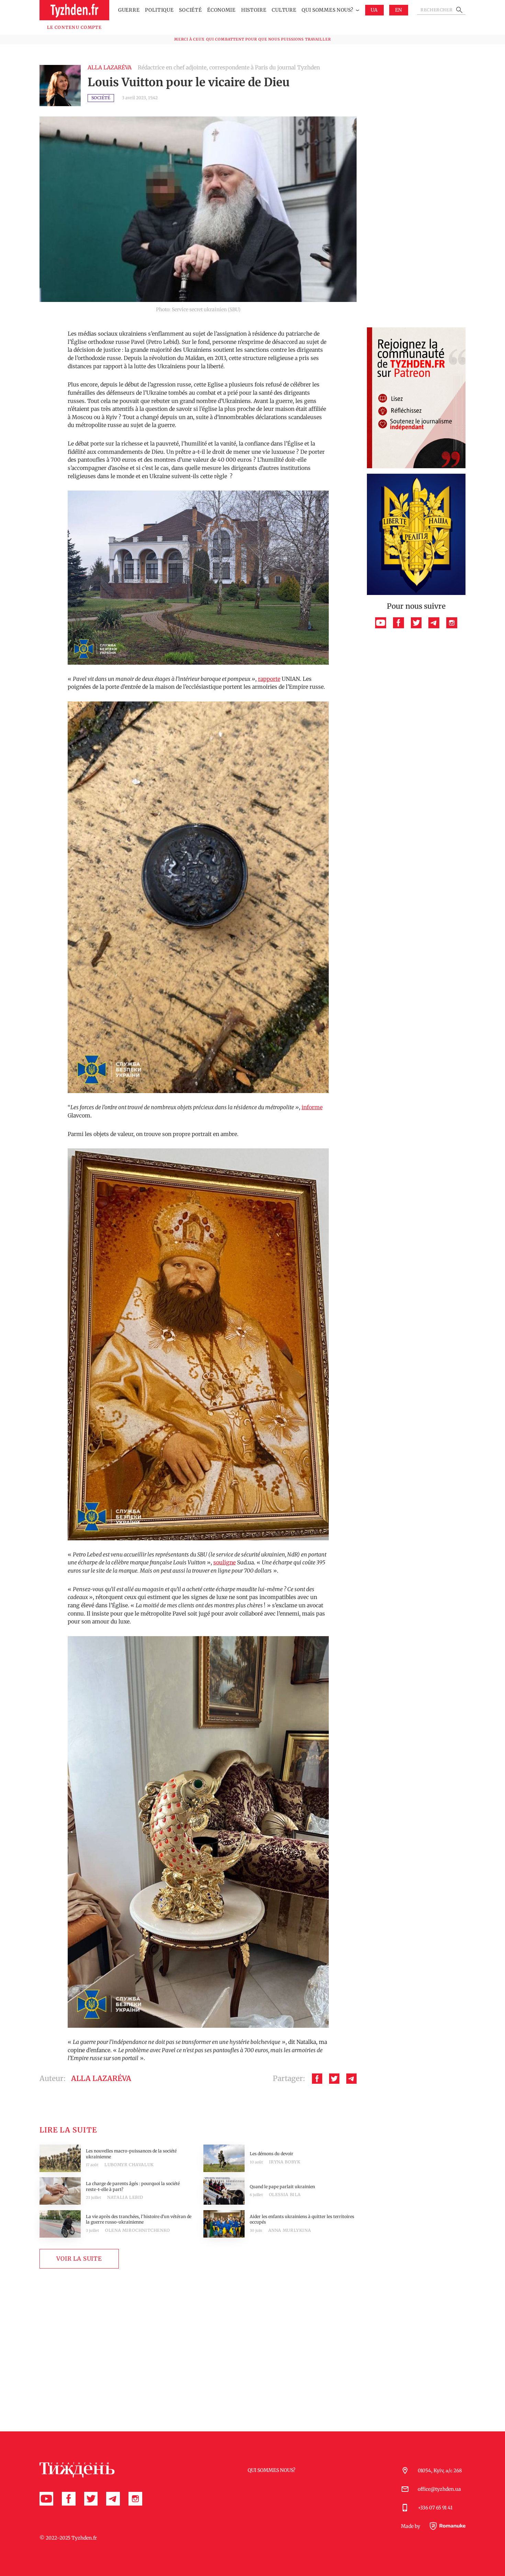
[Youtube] (381, 623)
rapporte (269, 679)
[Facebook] (317, 2079)
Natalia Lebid (125, 2197)
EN (399, 10)
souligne (225, 1562)
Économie (221, 10)
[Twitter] (334, 2079)
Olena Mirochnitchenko (138, 2230)
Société (190, 10)
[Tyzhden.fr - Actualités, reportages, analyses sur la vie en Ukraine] (74, 10)
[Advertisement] (416, 219)
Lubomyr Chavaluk (129, 2165)
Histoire (254, 10)
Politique (159, 10)
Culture (284, 10)
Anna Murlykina (290, 2230)
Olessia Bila (285, 2195)
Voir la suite (79, 2259)
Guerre (129, 10)
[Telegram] (351, 2079)
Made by (411, 2526)
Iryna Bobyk (285, 2162)
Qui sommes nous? (327, 10)
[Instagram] (452, 623)
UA (374, 10)
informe (312, 1107)
